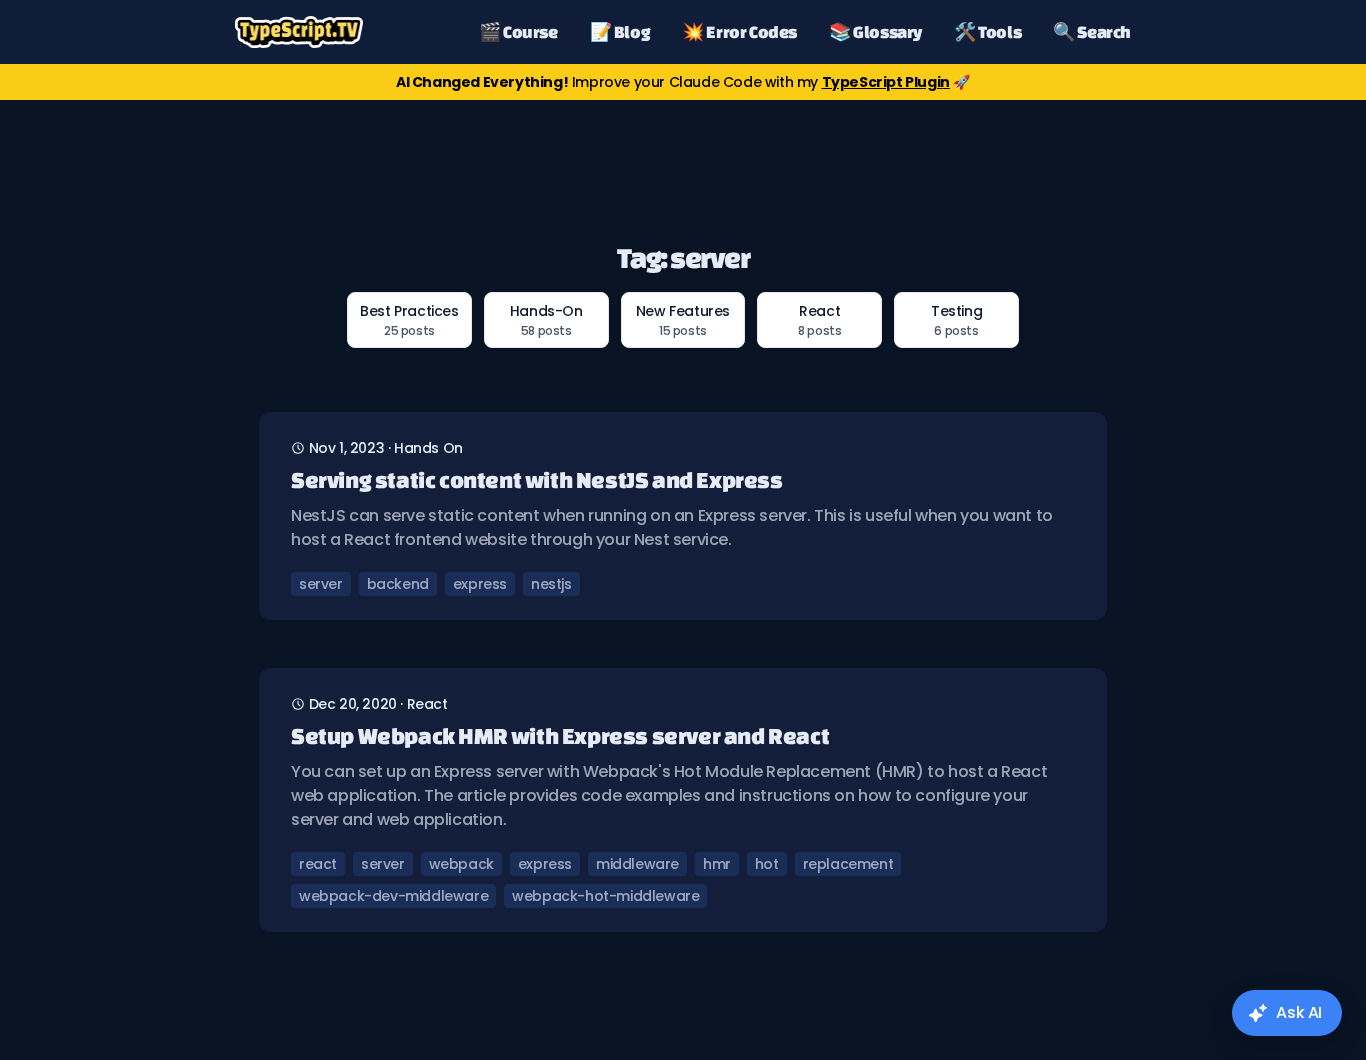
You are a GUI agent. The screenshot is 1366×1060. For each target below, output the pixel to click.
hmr (717, 864)
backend (398, 584)
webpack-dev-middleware (393, 896)
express (480, 584)
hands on (428, 448)
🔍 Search (1092, 31)
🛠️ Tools (987, 31)
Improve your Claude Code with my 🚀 (683, 82)
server (321, 584)
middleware (637, 864)
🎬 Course (518, 31)
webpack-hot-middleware (605, 896)
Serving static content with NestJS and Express (537, 479)
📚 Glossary (875, 31)
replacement (848, 864)
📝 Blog (620, 31)
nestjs (551, 584)
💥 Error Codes (739, 31)
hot (767, 864)
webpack (461, 864)
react (427, 704)
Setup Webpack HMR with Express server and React (560, 735)
